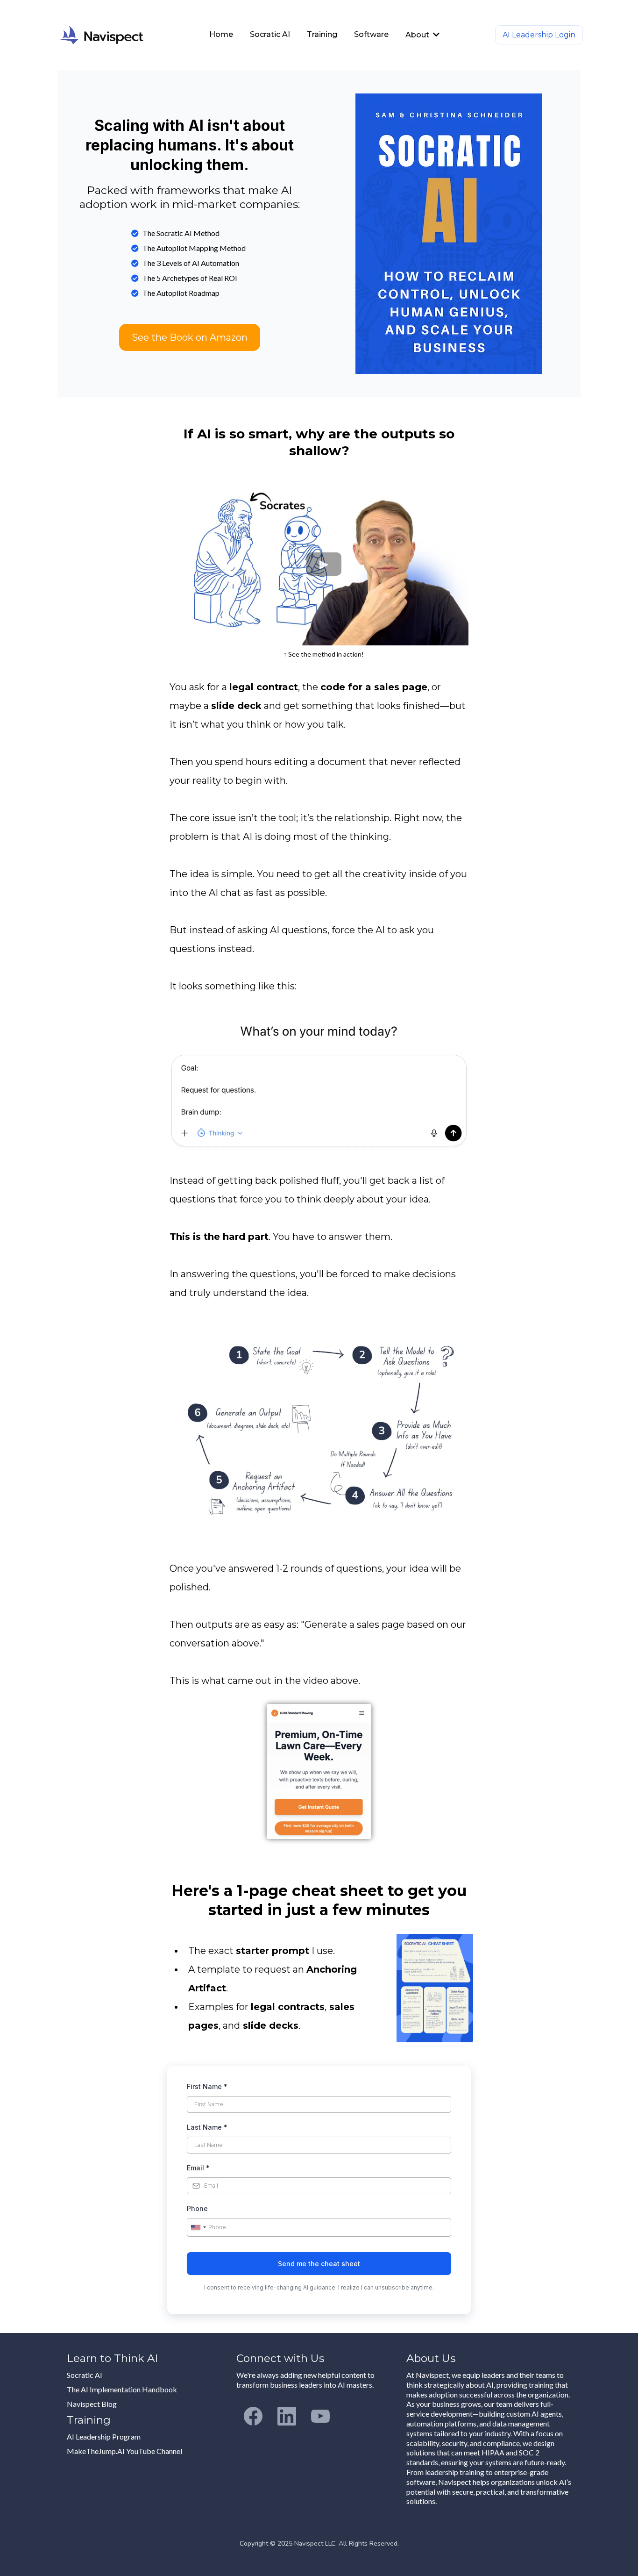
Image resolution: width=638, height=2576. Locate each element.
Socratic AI (85, 2375)
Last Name (207, 2127)
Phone (197, 2208)
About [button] (418, 35)
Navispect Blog (92, 2404)
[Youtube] (320, 2416)
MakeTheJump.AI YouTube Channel (124, 2451)
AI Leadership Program (104, 2436)
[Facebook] (253, 2416)
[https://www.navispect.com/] (116, 35)
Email (198, 2168)
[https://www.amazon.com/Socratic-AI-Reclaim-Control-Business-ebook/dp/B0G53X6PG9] (449, 234)
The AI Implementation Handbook (122, 2389)
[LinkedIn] (287, 2416)
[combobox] (198, 2227)
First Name (207, 2086)
